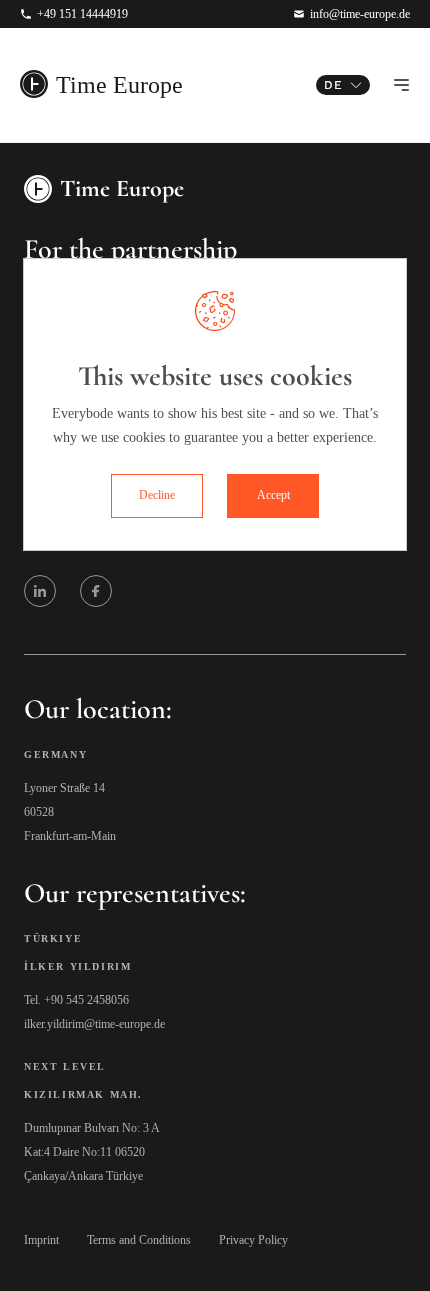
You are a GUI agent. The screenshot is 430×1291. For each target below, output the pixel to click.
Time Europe (119, 85)
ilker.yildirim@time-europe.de (94, 1024)
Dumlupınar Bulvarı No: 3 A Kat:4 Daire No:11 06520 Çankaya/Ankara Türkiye (92, 1152)
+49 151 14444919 (82, 14)
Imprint (41, 1240)
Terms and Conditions (139, 1240)
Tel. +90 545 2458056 (76, 1000)
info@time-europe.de (360, 14)
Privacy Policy (253, 1240)
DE (333, 85)
